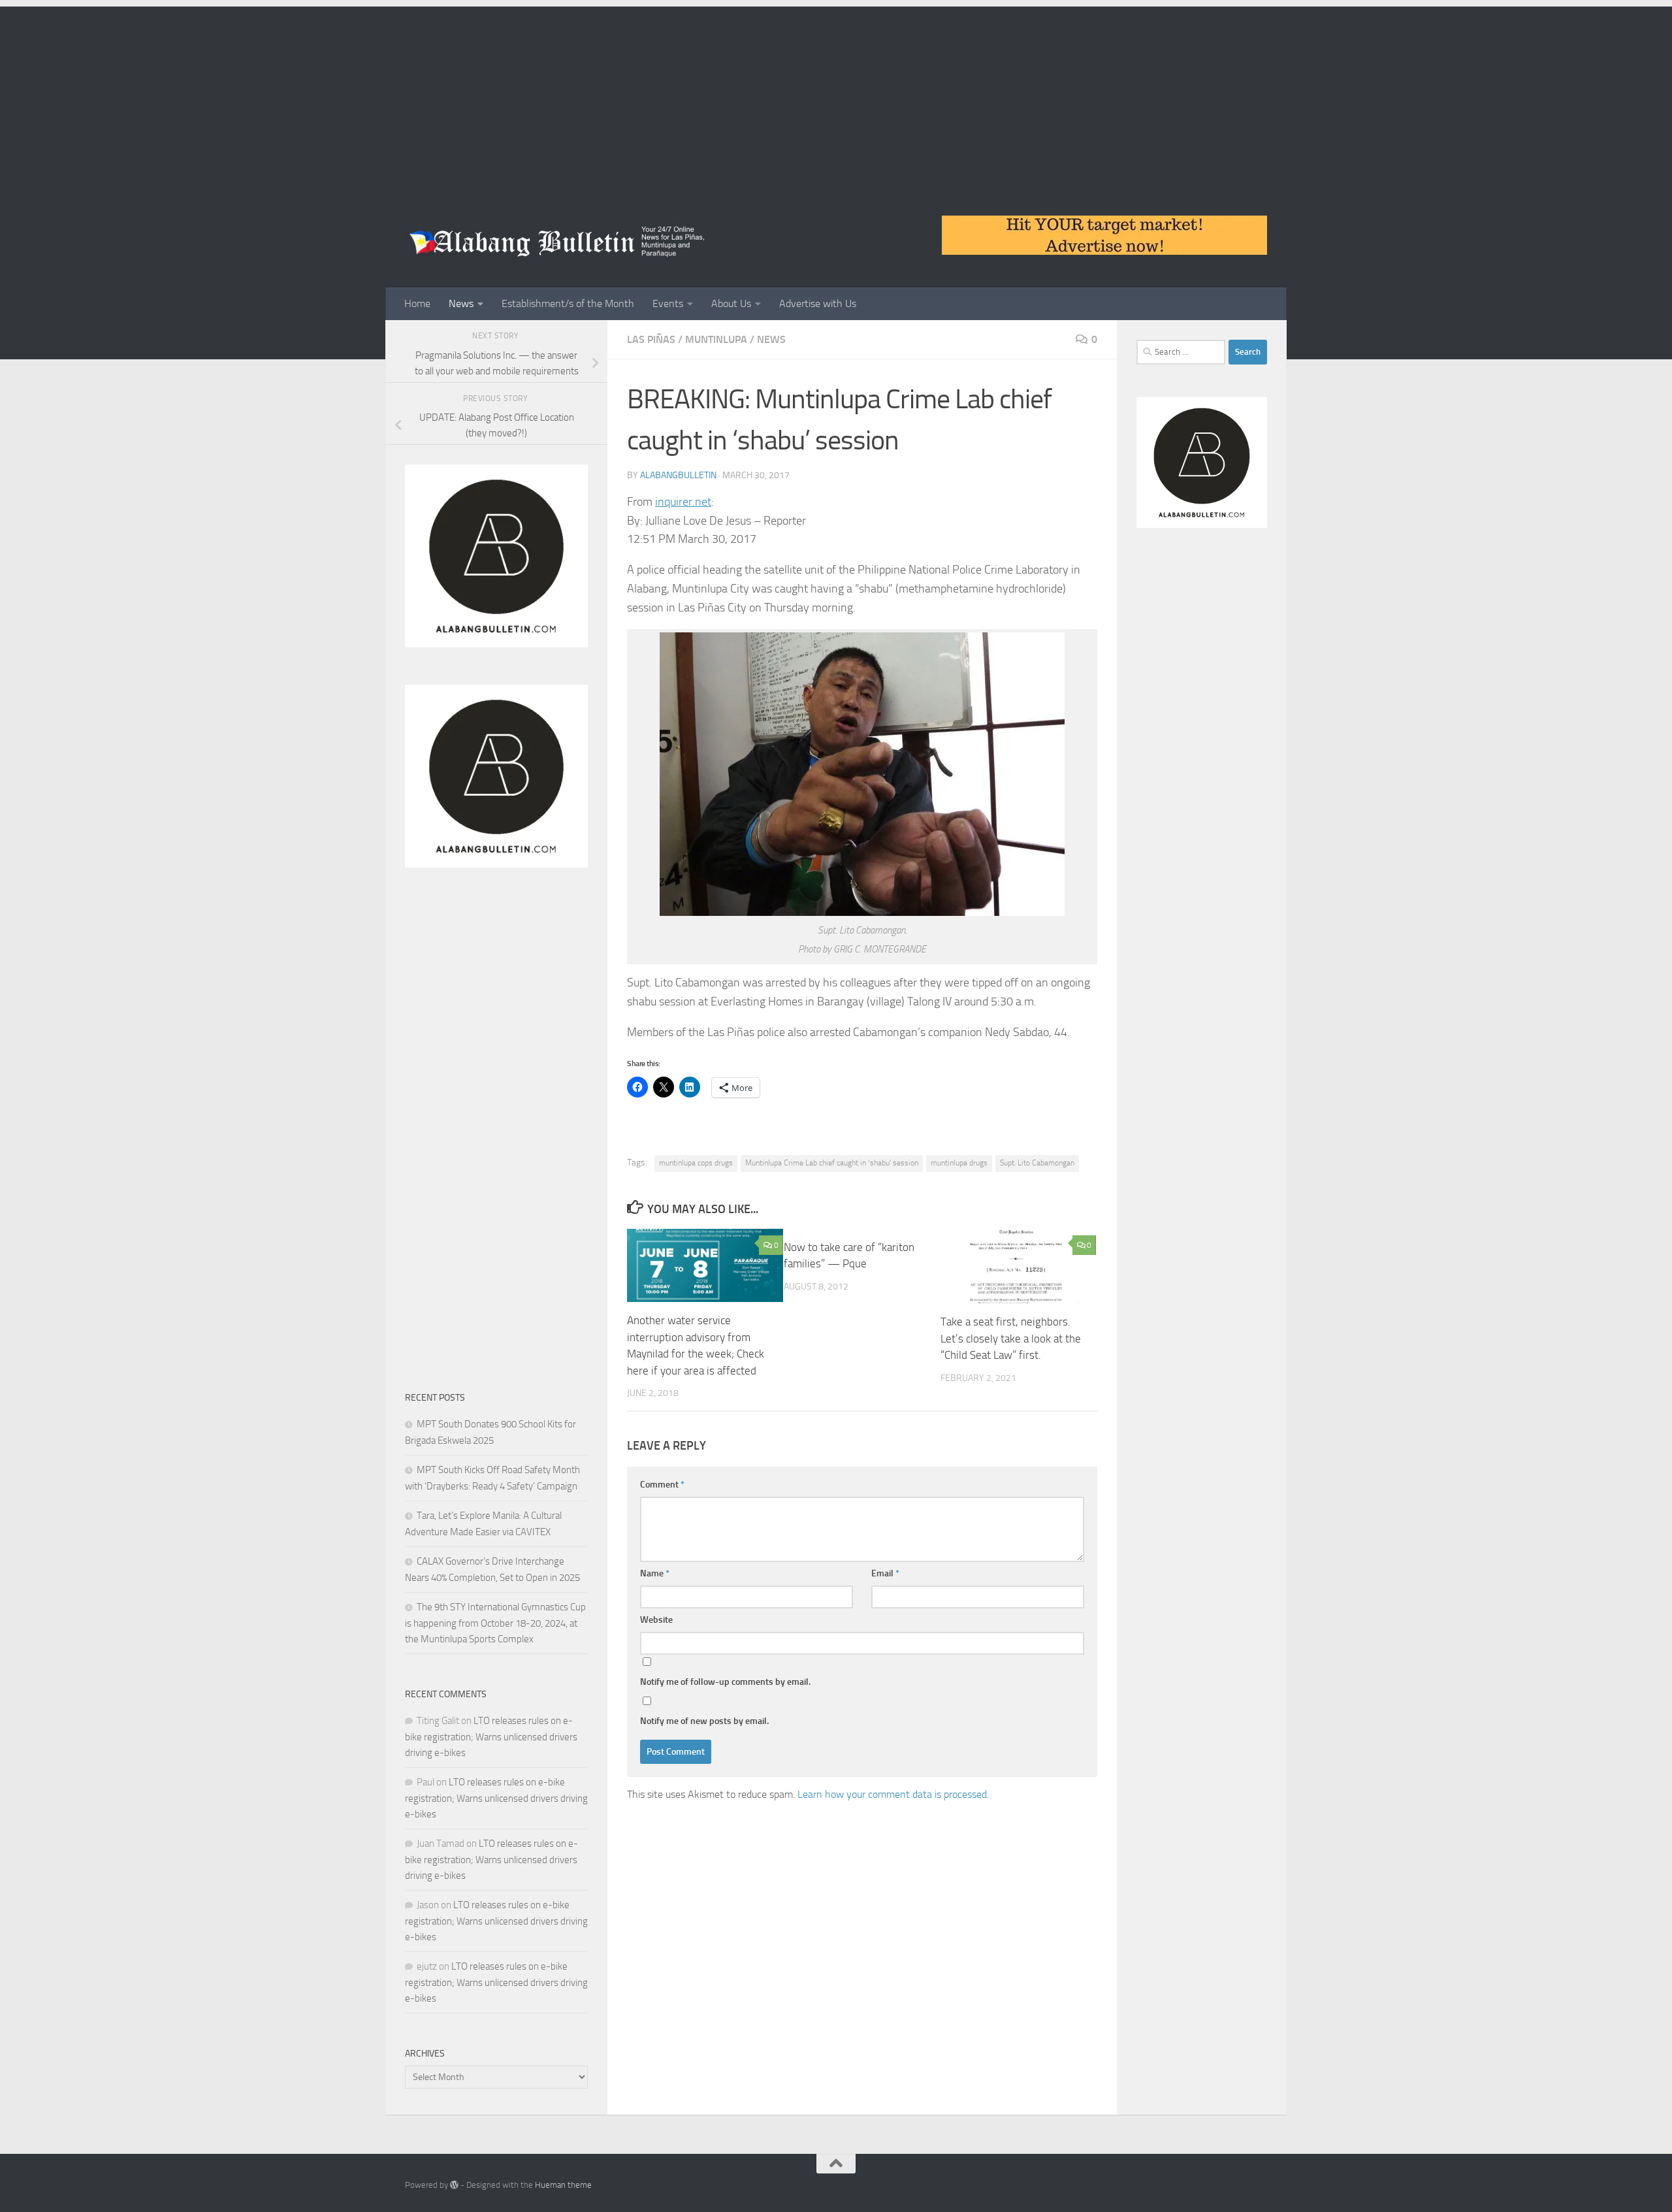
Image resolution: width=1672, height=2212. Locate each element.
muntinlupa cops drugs (696, 1163)
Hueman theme (563, 2185)
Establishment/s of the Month (568, 303)
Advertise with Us (818, 303)
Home (417, 303)
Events (668, 303)
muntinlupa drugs (959, 1163)
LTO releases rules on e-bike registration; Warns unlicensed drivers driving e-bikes (491, 1737)
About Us (731, 303)
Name (655, 1573)
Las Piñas (651, 339)
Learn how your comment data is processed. (893, 1794)
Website (656, 1620)
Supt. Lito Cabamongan (1037, 1163)
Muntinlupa (716, 339)
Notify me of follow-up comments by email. (725, 1682)
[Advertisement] (836, 98)
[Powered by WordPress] (454, 2185)
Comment (662, 1485)
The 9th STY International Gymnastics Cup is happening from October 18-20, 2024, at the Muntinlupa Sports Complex (495, 1623)
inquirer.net (683, 502)
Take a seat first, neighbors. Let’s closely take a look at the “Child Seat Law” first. (1011, 1338)
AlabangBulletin (678, 475)
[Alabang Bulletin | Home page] (557, 242)
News (461, 303)
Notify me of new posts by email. (704, 1721)
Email (885, 1573)
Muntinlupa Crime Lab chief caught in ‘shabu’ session (832, 1163)
